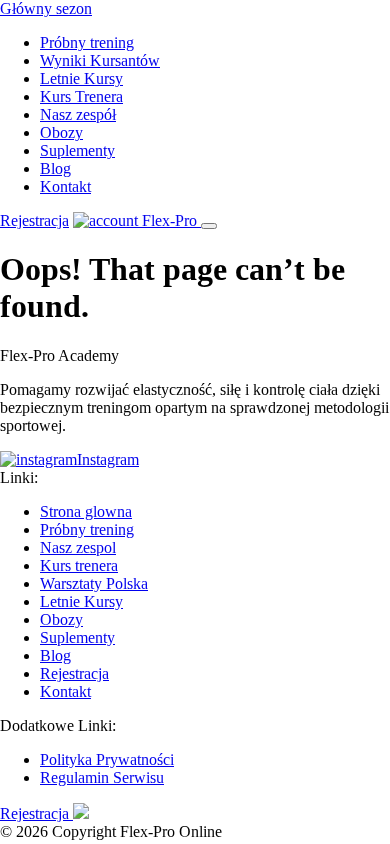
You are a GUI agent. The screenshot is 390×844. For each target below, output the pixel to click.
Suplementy (77, 150)
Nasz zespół (78, 114)
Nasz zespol (78, 547)
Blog (55, 168)
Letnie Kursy (81, 78)
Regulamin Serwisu (102, 777)
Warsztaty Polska (94, 583)
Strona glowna (86, 511)
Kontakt (65, 186)
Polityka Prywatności (107, 759)
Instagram (108, 459)
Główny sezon (46, 8)
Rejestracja (34, 220)
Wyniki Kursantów (100, 60)
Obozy (61, 132)
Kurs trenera (79, 565)
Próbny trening (87, 42)
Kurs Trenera (81, 96)
